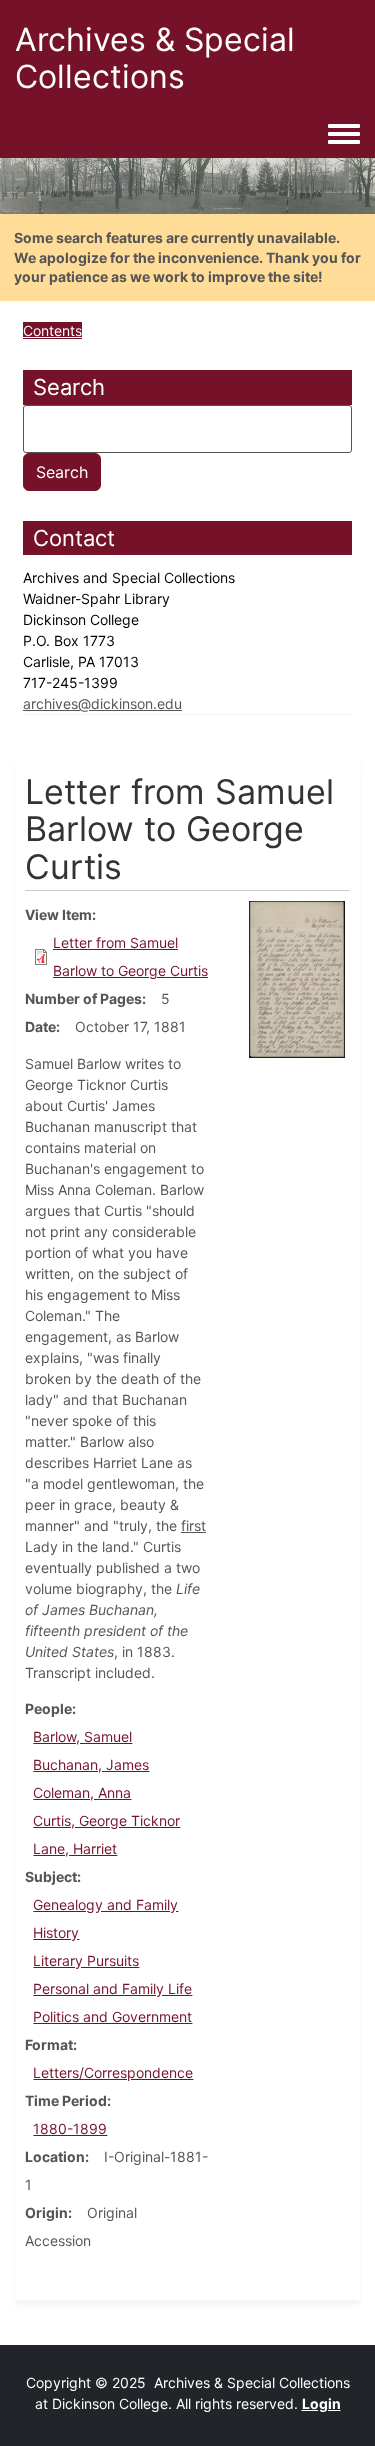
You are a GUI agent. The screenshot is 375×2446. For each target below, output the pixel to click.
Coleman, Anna (82, 1792)
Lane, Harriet (75, 1848)
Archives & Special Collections (155, 58)
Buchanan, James (91, 1764)
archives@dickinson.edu (102, 703)
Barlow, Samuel (82, 1736)
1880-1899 (70, 2128)
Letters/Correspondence (113, 2072)
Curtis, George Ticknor (106, 1820)
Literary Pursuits (86, 1960)
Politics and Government (112, 2016)
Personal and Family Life (112, 1988)
